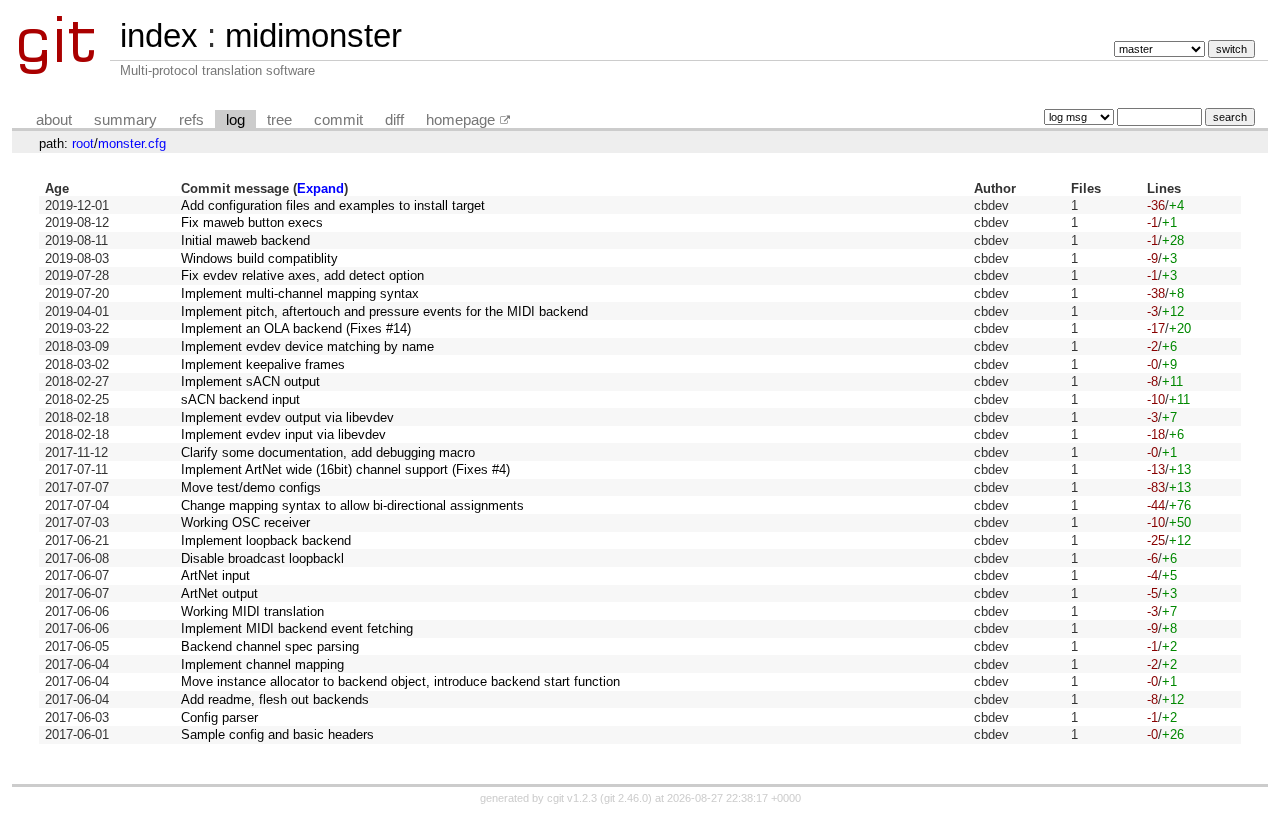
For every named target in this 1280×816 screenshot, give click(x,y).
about (54, 120)
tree (279, 120)
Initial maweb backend (245, 240)
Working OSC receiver (245, 522)
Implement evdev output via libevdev (287, 417)
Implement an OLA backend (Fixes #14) (296, 328)
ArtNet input (215, 575)
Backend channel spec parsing (270, 646)
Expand (320, 188)
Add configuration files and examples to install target (333, 205)
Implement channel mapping (262, 664)
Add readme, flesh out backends (275, 699)
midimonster (313, 35)
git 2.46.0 (626, 798)
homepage (460, 120)
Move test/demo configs (251, 487)
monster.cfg (132, 143)
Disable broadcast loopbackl (262, 558)
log (235, 120)
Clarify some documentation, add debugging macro (328, 452)
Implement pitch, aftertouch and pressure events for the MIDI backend (384, 311)
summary (125, 120)
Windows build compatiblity (259, 258)
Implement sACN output (250, 381)
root (83, 143)
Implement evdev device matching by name (307, 346)
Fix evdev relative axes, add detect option (302, 275)
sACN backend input (240, 399)
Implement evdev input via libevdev (283, 434)
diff (394, 120)
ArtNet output (219, 593)
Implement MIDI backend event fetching (297, 628)
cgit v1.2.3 (572, 798)
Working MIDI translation (252, 611)
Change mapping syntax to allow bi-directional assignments (352, 505)
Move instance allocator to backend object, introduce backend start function (400, 681)
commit (338, 120)
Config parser (219, 717)
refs (191, 120)
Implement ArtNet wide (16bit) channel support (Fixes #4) (345, 469)
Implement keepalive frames (263, 364)
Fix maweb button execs (252, 222)
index (159, 35)
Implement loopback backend (266, 540)
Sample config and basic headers (277, 734)
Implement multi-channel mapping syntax (300, 293)
